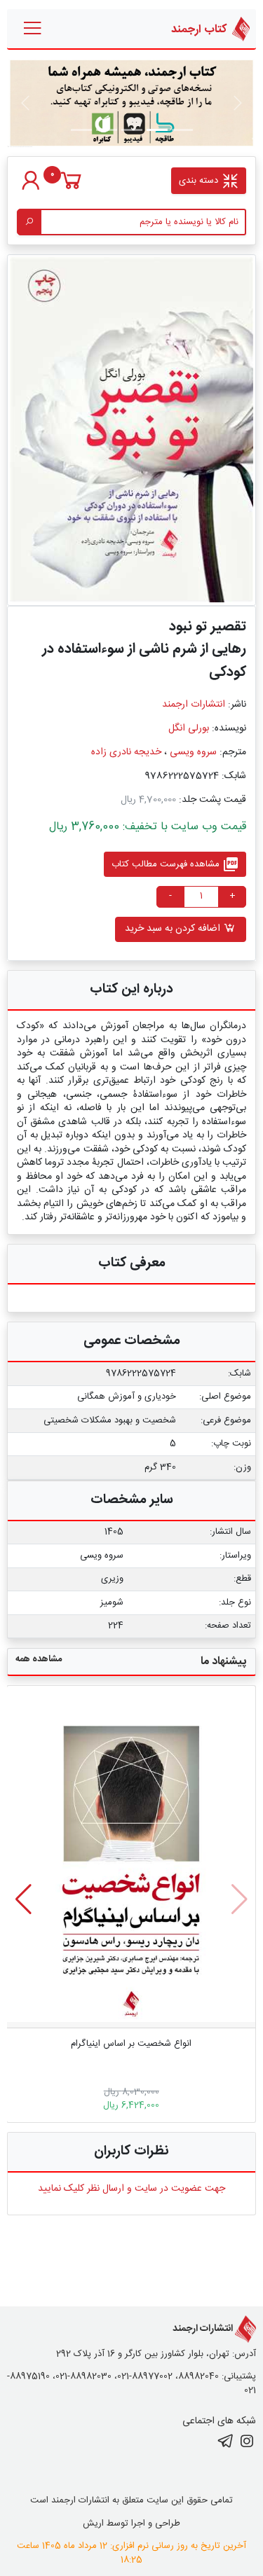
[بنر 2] (132, 130)
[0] (71, 188)
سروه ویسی (193, 752)
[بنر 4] (81, 130)
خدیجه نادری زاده (126, 752)
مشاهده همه (39, 1659)
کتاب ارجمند (200, 29)
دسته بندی (200, 181)
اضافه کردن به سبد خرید (174, 929)
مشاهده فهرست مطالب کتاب (175, 864)
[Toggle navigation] (33, 29)
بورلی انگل (189, 728)
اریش (93, 2523)
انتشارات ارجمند (194, 705)
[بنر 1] (182, 130)
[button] (23, 1899)
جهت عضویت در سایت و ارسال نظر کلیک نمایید (131, 2189)
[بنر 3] (107, 130)
